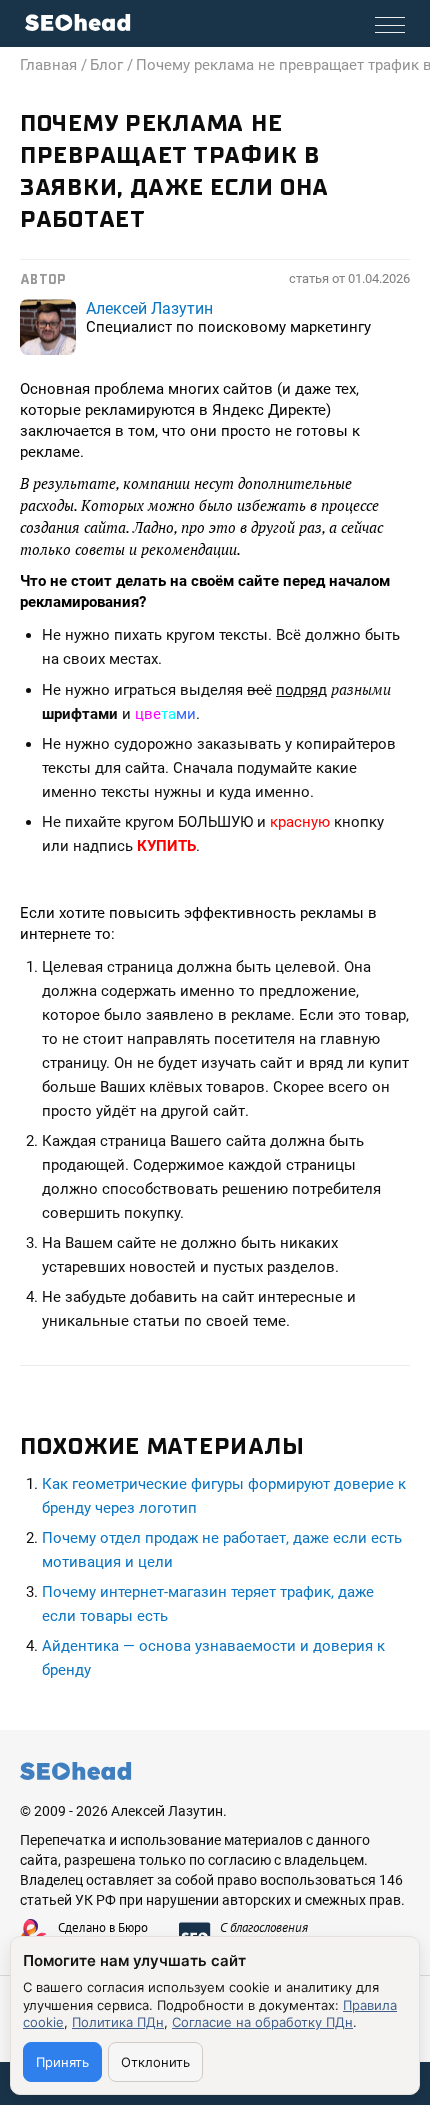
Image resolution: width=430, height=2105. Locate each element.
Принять (62, 2062)
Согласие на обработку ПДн (262, 2022)
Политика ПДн (118, 2022)
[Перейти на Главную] (78, 22)
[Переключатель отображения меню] (390, 25)
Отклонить (155, 2062)
